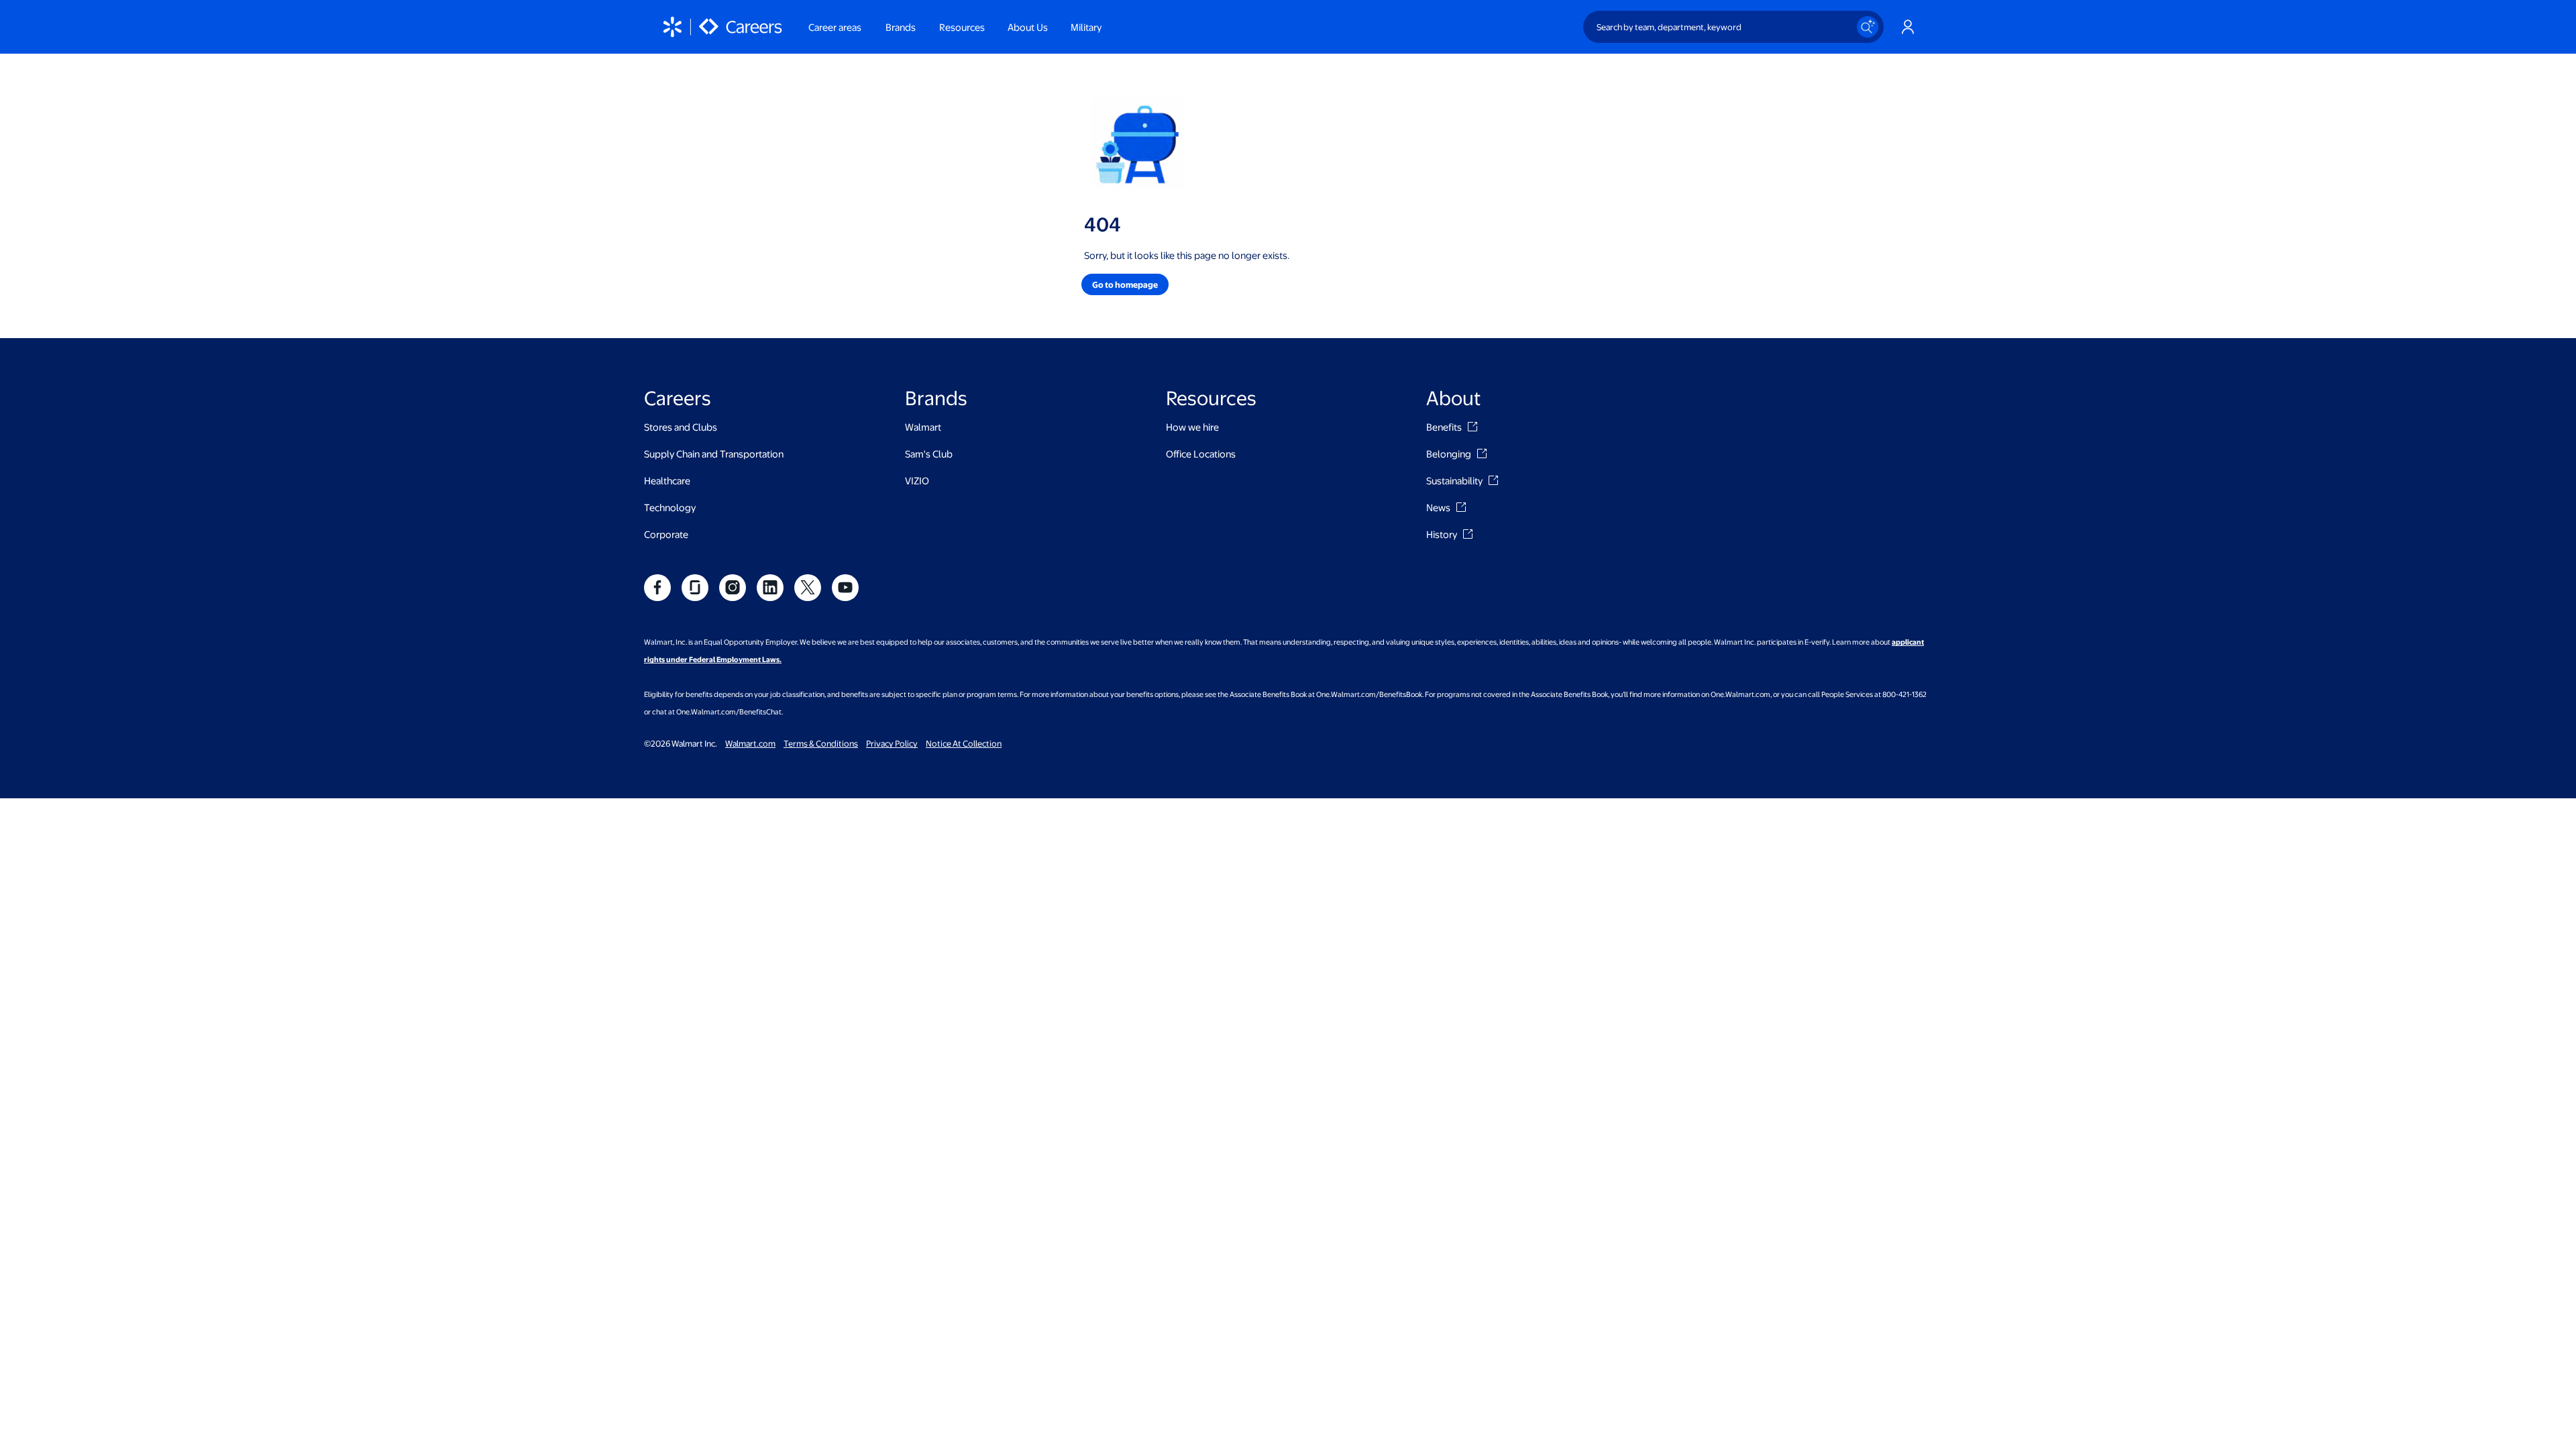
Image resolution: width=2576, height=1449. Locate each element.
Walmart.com (750, 743)
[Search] (1868, 27)
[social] (657, 588)
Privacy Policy (892, 743)
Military (1086, 27)
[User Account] (1908, 27)
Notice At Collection (964, 743)
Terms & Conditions (821, 743)
